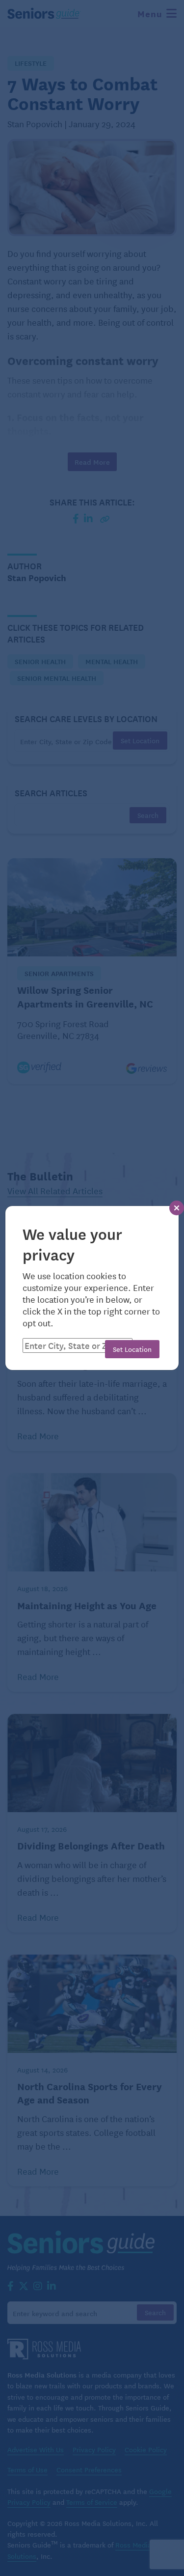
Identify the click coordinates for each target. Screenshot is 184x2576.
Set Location (132, 1349)
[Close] (177, 1208)
